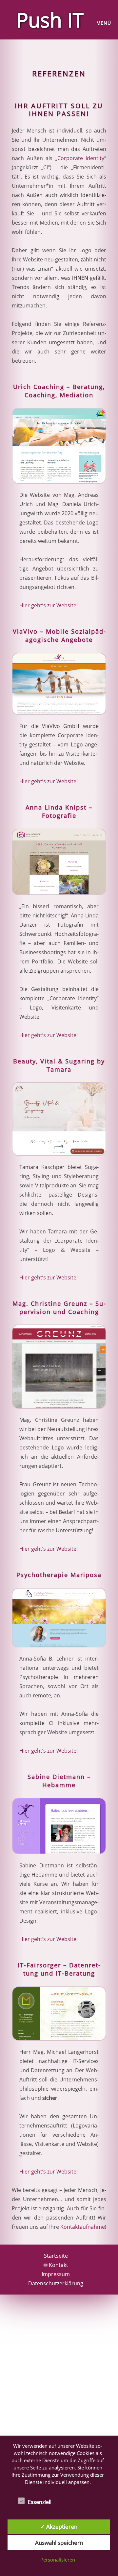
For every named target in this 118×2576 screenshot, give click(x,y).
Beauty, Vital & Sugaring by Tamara (59, 1065)
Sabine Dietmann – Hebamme (59, 1781)
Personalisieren (58, 2560)
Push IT (50, 20)
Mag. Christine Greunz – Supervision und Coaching (59, 1308)
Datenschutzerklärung (56, 2283)
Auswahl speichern (59, 2543)
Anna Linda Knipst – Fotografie (59, 811)
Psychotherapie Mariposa (59, 1575)
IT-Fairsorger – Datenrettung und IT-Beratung (59, 1969)
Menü (104, 23)
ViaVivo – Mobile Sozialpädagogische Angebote (59, 635)
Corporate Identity (81, 158)
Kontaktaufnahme (83, 2227)
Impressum (56, 2274)
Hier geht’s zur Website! (49, 605)
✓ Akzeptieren (59, 2527)
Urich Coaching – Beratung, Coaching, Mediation (59, 391)
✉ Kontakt (56, 2265)
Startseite (56, 2256)
